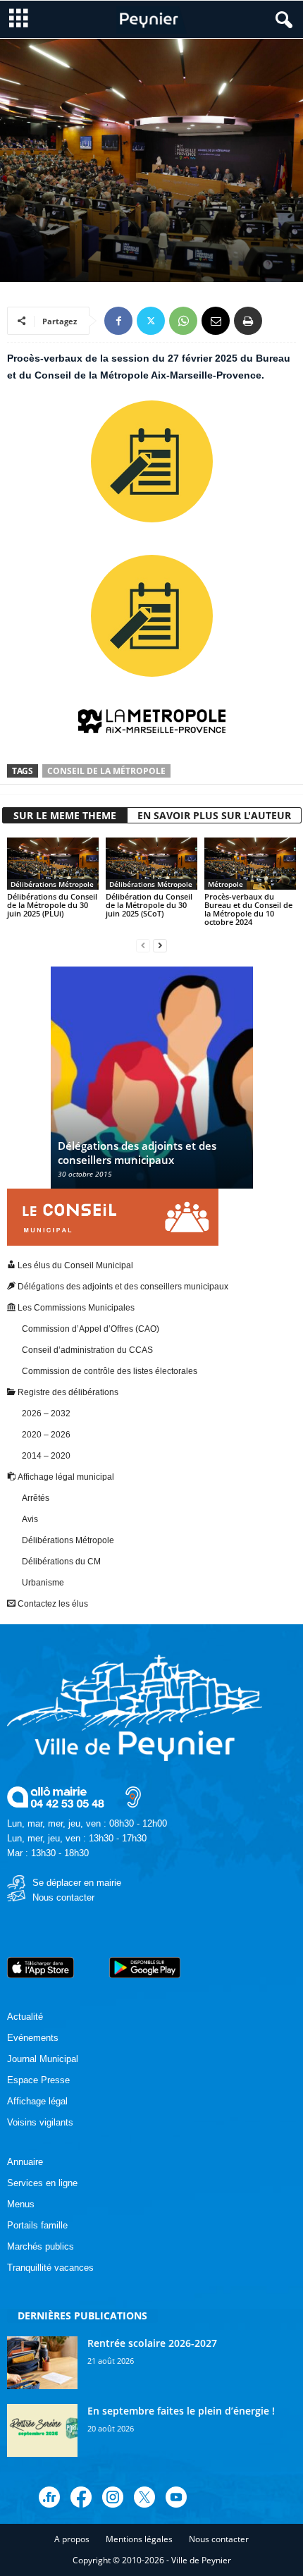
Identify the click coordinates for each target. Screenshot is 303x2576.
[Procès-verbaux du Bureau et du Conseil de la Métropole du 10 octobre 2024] (250, 864)
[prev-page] (143, 946)
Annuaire (25, 2162)
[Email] (216, 321)
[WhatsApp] (183, 321)
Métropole (225, 884)
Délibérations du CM (61, 1562)
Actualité (25, 2017)
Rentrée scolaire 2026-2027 (152, 2343)
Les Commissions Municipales (75, 1308)
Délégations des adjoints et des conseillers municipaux (137, 1153)
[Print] (248, 321)
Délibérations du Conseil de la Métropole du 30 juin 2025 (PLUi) (52, 905)
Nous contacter (63, 1897)
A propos (72, 2539)
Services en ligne (42, 2183)
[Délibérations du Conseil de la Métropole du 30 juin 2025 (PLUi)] (53, 864)
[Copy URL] (280, 321)
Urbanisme (43, 1583)
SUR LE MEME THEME (65, 815)
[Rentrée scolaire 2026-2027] (42, 2363)
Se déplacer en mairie (77, 1883)
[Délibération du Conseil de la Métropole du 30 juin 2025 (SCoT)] (151, 864)
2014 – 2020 (46, 1456)
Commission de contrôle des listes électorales (110, 1371)
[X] (151, 321)
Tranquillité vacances (50, 2268)
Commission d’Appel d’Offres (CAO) (91, 1329)
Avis (30, 1519)
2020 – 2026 (46, 1435)
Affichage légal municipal (64, 194)
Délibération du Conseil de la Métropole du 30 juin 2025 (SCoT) (149, 905)
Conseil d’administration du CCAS (87, 1350)
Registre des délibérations (67, 1392)
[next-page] (160, 946)
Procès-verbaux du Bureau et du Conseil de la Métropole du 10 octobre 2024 (248, 909)
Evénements (33, 2038)
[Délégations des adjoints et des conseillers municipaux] (152, 1085)
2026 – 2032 (46, 1413)
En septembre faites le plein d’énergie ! (181, 2411)
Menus (21, 2204)
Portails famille (37, 2225)
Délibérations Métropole (181, 194)
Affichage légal (37, 2101)
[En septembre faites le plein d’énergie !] (42, 2430)
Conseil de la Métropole (106, 771)
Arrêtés (36, 1498)
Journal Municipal (43, 2059)
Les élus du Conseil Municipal (74, 1265)
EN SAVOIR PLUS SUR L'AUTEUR (214, 815)
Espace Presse (38, 2080)
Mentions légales (139, 2539)
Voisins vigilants (40, 2122)
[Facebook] (118, 321)
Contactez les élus (52, 1604)
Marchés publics (41, 2246)
